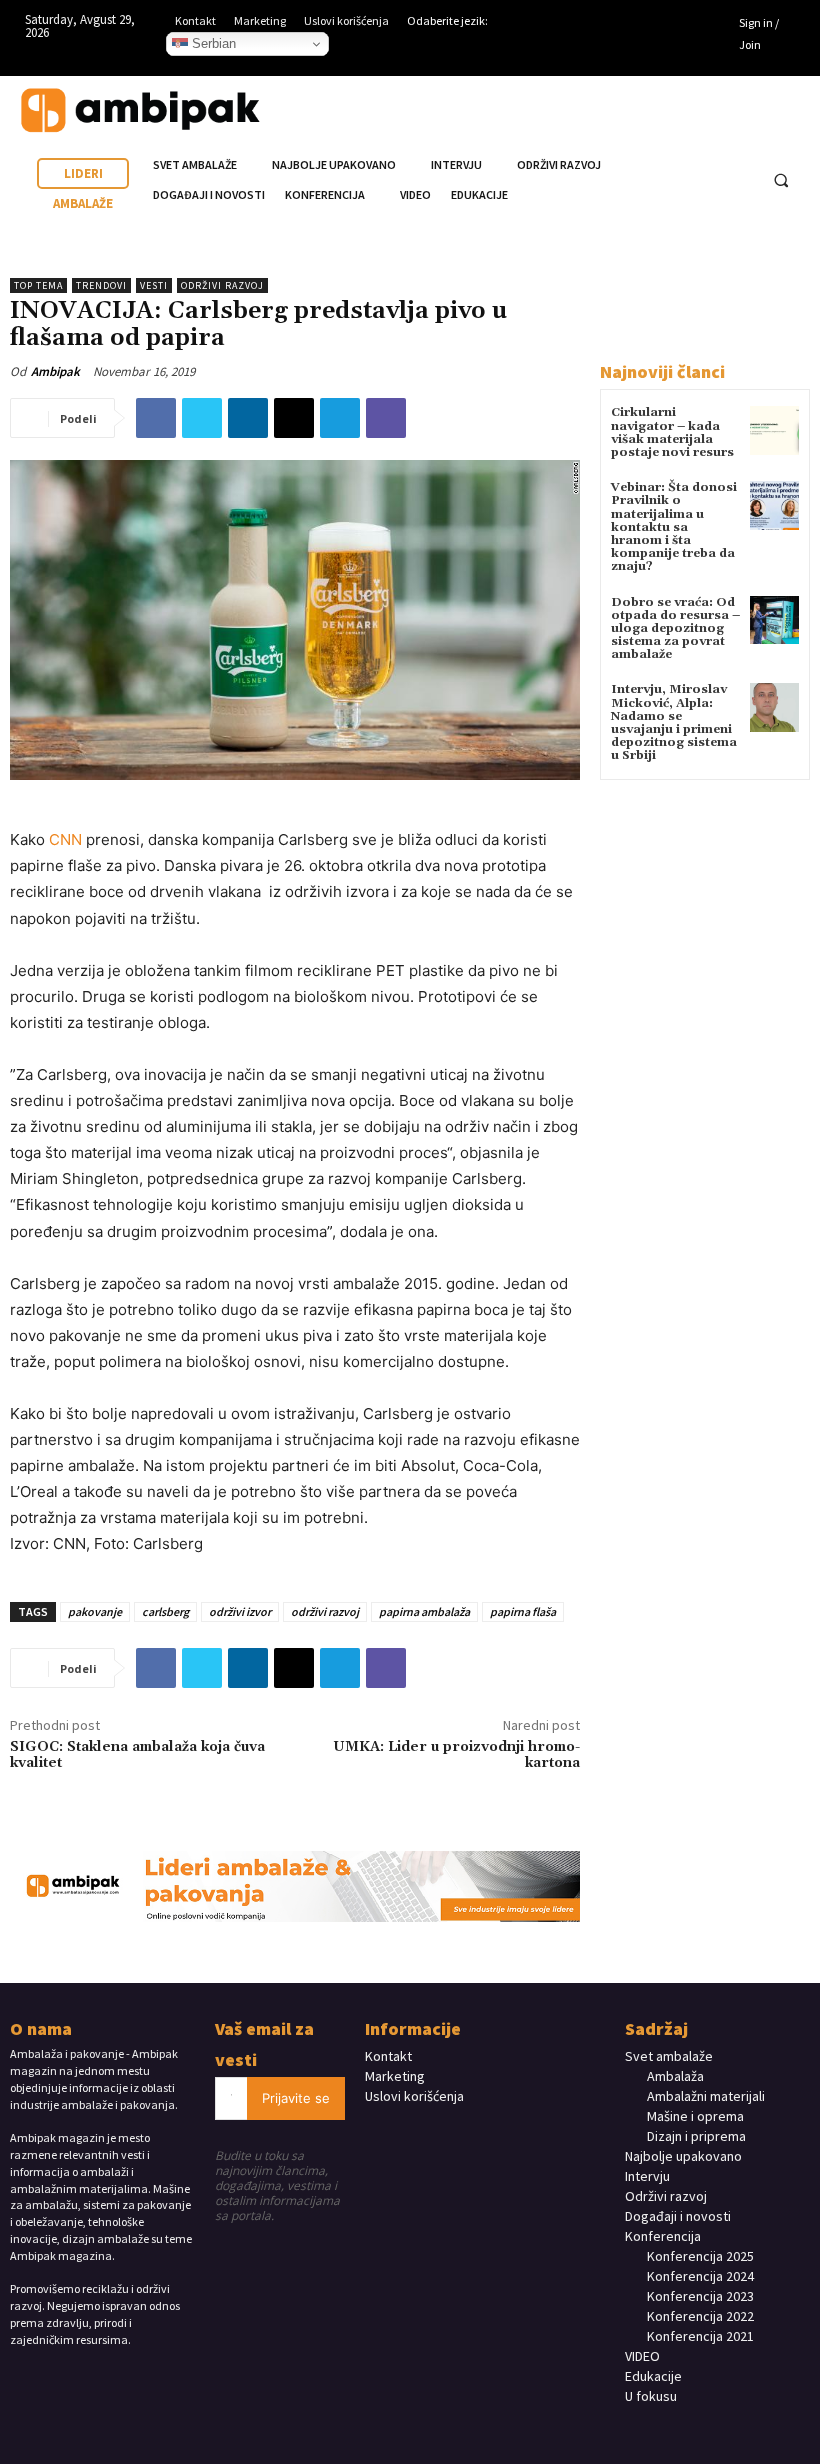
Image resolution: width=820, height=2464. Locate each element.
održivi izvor (240, 1611)
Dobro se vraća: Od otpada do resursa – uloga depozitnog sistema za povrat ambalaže (675, 629)
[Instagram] (661, 25)
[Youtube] (630, 55)
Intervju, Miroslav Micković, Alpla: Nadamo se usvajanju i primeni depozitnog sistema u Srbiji (674, 722)
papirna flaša (523, 1611)
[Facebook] (630, 25)
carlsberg (165, 1611)
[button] (781, 181)
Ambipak (55, 371)
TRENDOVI (101, 285)
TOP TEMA (38, 285)
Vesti (154, 285)
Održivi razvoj (222, 285)
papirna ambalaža (424, 1611)
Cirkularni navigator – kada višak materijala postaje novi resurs (672, 432)
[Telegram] (340, 418)
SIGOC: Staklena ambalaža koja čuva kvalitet (137, 1755)
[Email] (294, 418)
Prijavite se (296, 2098)
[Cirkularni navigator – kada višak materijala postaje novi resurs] (774, 430)
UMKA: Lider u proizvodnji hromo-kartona (456, 1755)
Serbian (212, 43)
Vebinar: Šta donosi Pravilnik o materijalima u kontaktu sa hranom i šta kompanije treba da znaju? (674, 527)
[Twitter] (202, 418)
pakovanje (95, 1611)
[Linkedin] (691, 25)
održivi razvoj (325, 1611)
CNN (65, 839)
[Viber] (386, 418)
